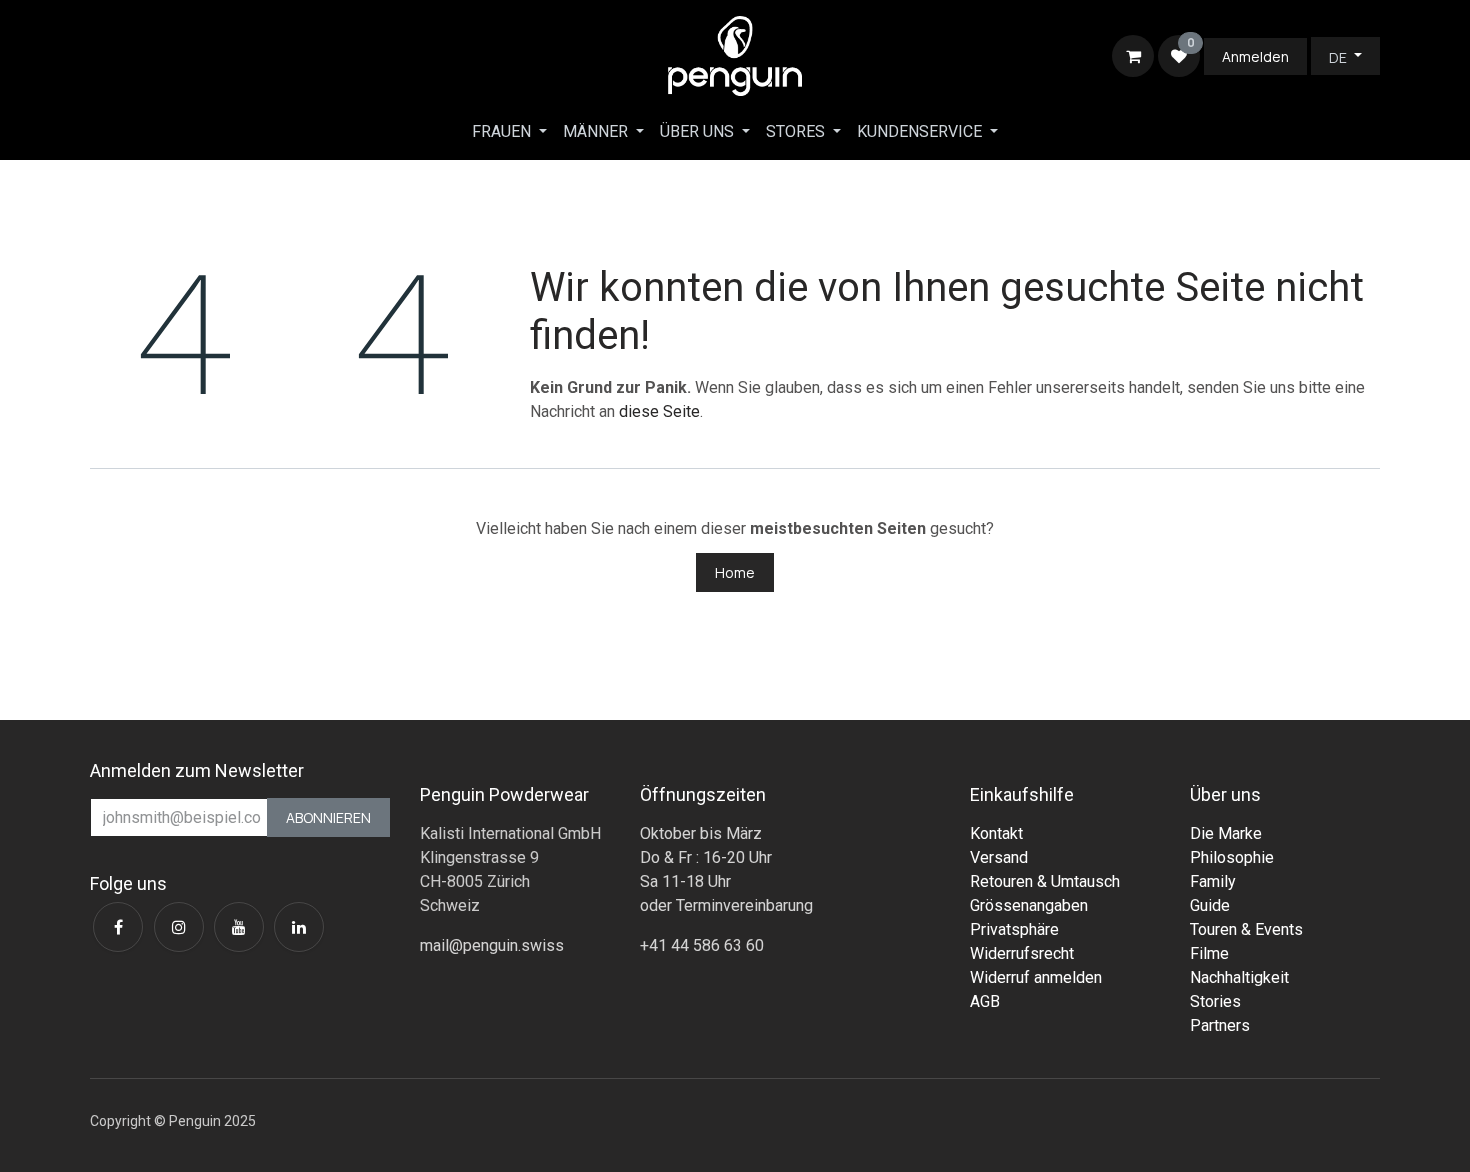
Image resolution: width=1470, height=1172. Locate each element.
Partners (1220, 1025)
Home (735, 572)
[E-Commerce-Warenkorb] (1133, 56)
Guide (1210, 905)
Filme (1209, 953)
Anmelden (1255, 56)
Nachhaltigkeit (1239, 977)
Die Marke (1226, 833)
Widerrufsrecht (1022, 953)
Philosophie (1232, 857)
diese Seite (659, 411)
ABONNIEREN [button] (328, 817)
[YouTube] (239, 927)
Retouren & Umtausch (1045, 881)
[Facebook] (118, 927)
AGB (985, 1001)
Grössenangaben (1029, 905)
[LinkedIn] (299, 927)
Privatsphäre (1014, 929)
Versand (999, 857)
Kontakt (996, 833)
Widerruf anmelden (1036, 977)
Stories (1215, 1001)
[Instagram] (179, 927)
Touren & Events (1246, 929)
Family (1213, 881)
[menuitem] (509, 132)
